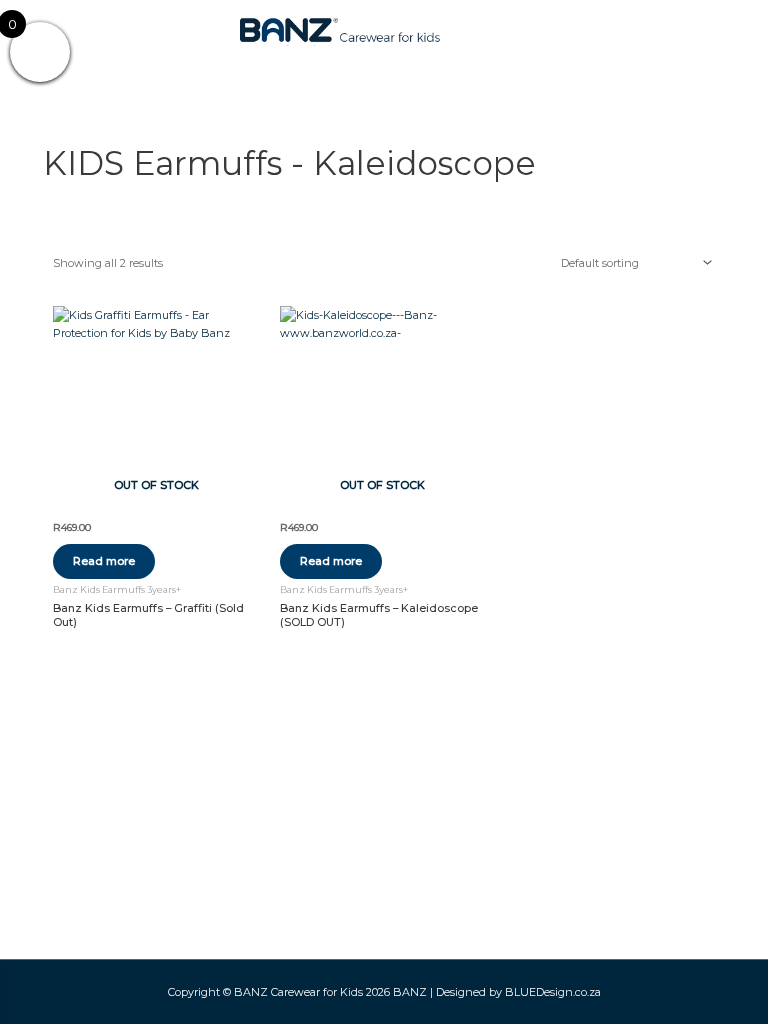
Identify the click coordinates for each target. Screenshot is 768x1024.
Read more (104, 561)
